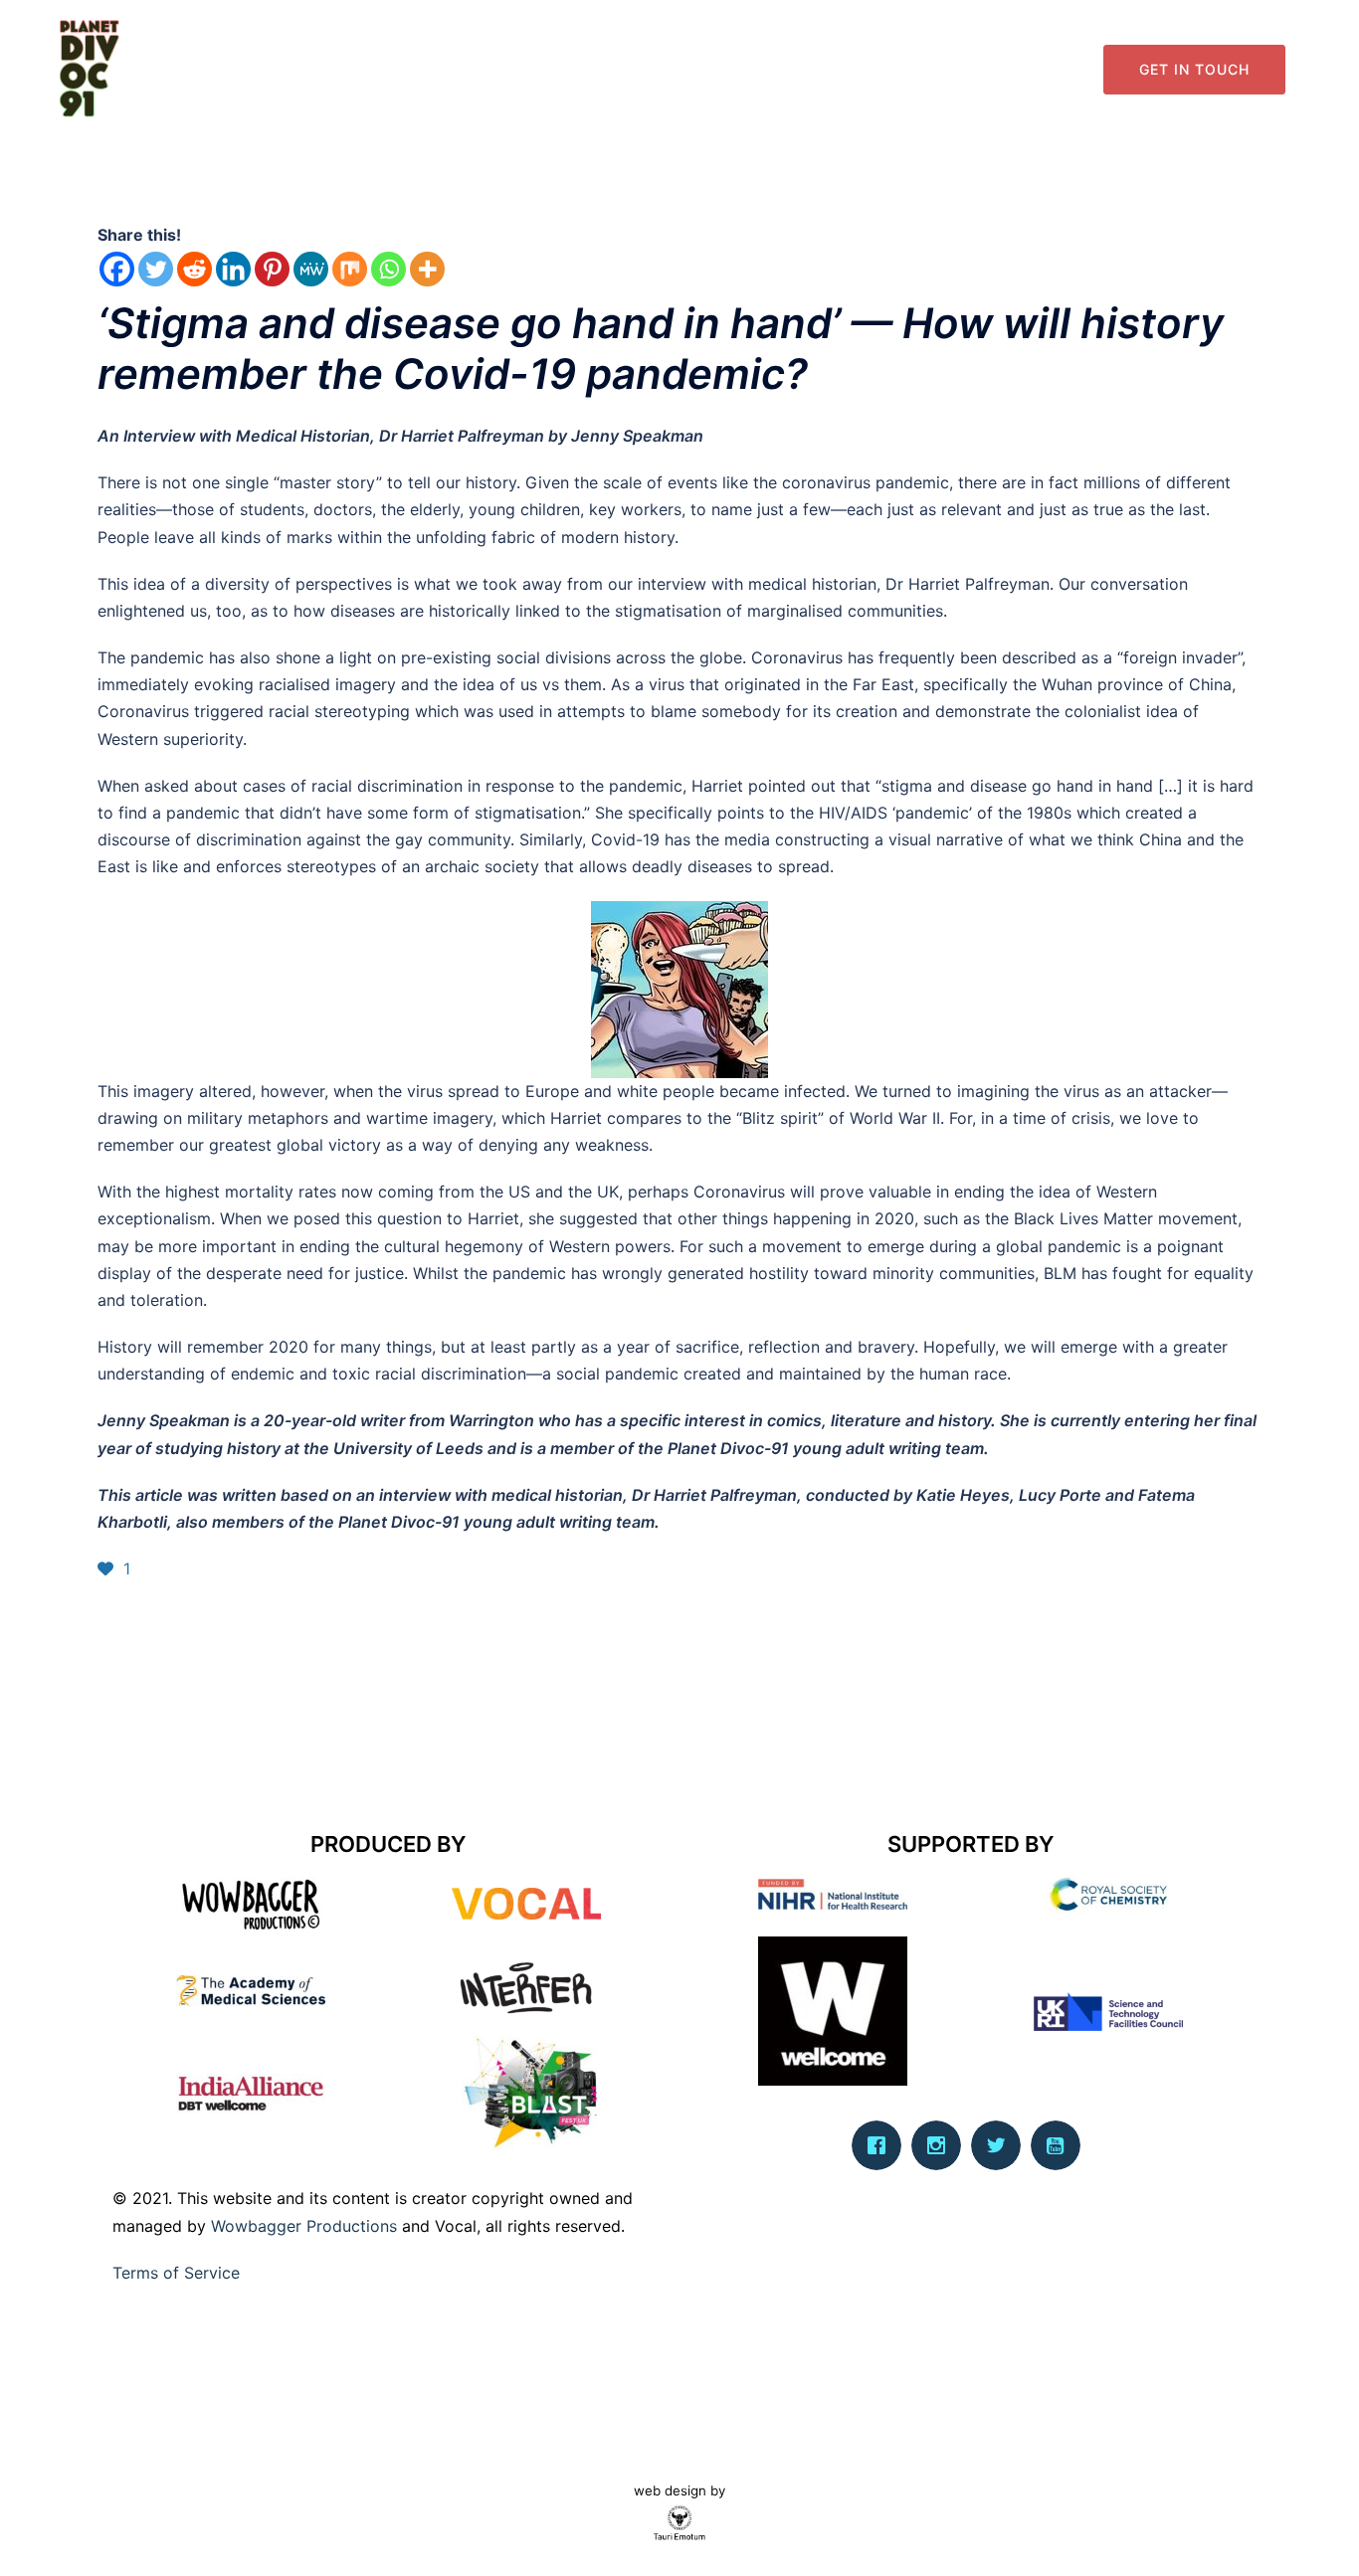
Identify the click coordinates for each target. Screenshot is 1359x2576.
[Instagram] (941, 2145)
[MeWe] (311, 269)
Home (664, 69)
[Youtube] (1061, 2145)
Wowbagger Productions (304, 2226)
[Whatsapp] (388, 269)
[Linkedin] (233, 269)
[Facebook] (117, 269)
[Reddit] (194, 269)
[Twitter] (156, 269)
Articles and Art (853, 69)
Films (949, 69)
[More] (427, 269)
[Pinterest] (272, 269)
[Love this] (108, 1568)
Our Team (742, 69)
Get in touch (1194, 69)
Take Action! (1035, 69)
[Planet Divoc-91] (90, 68)
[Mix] (350, 269)
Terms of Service (176, 2273)
